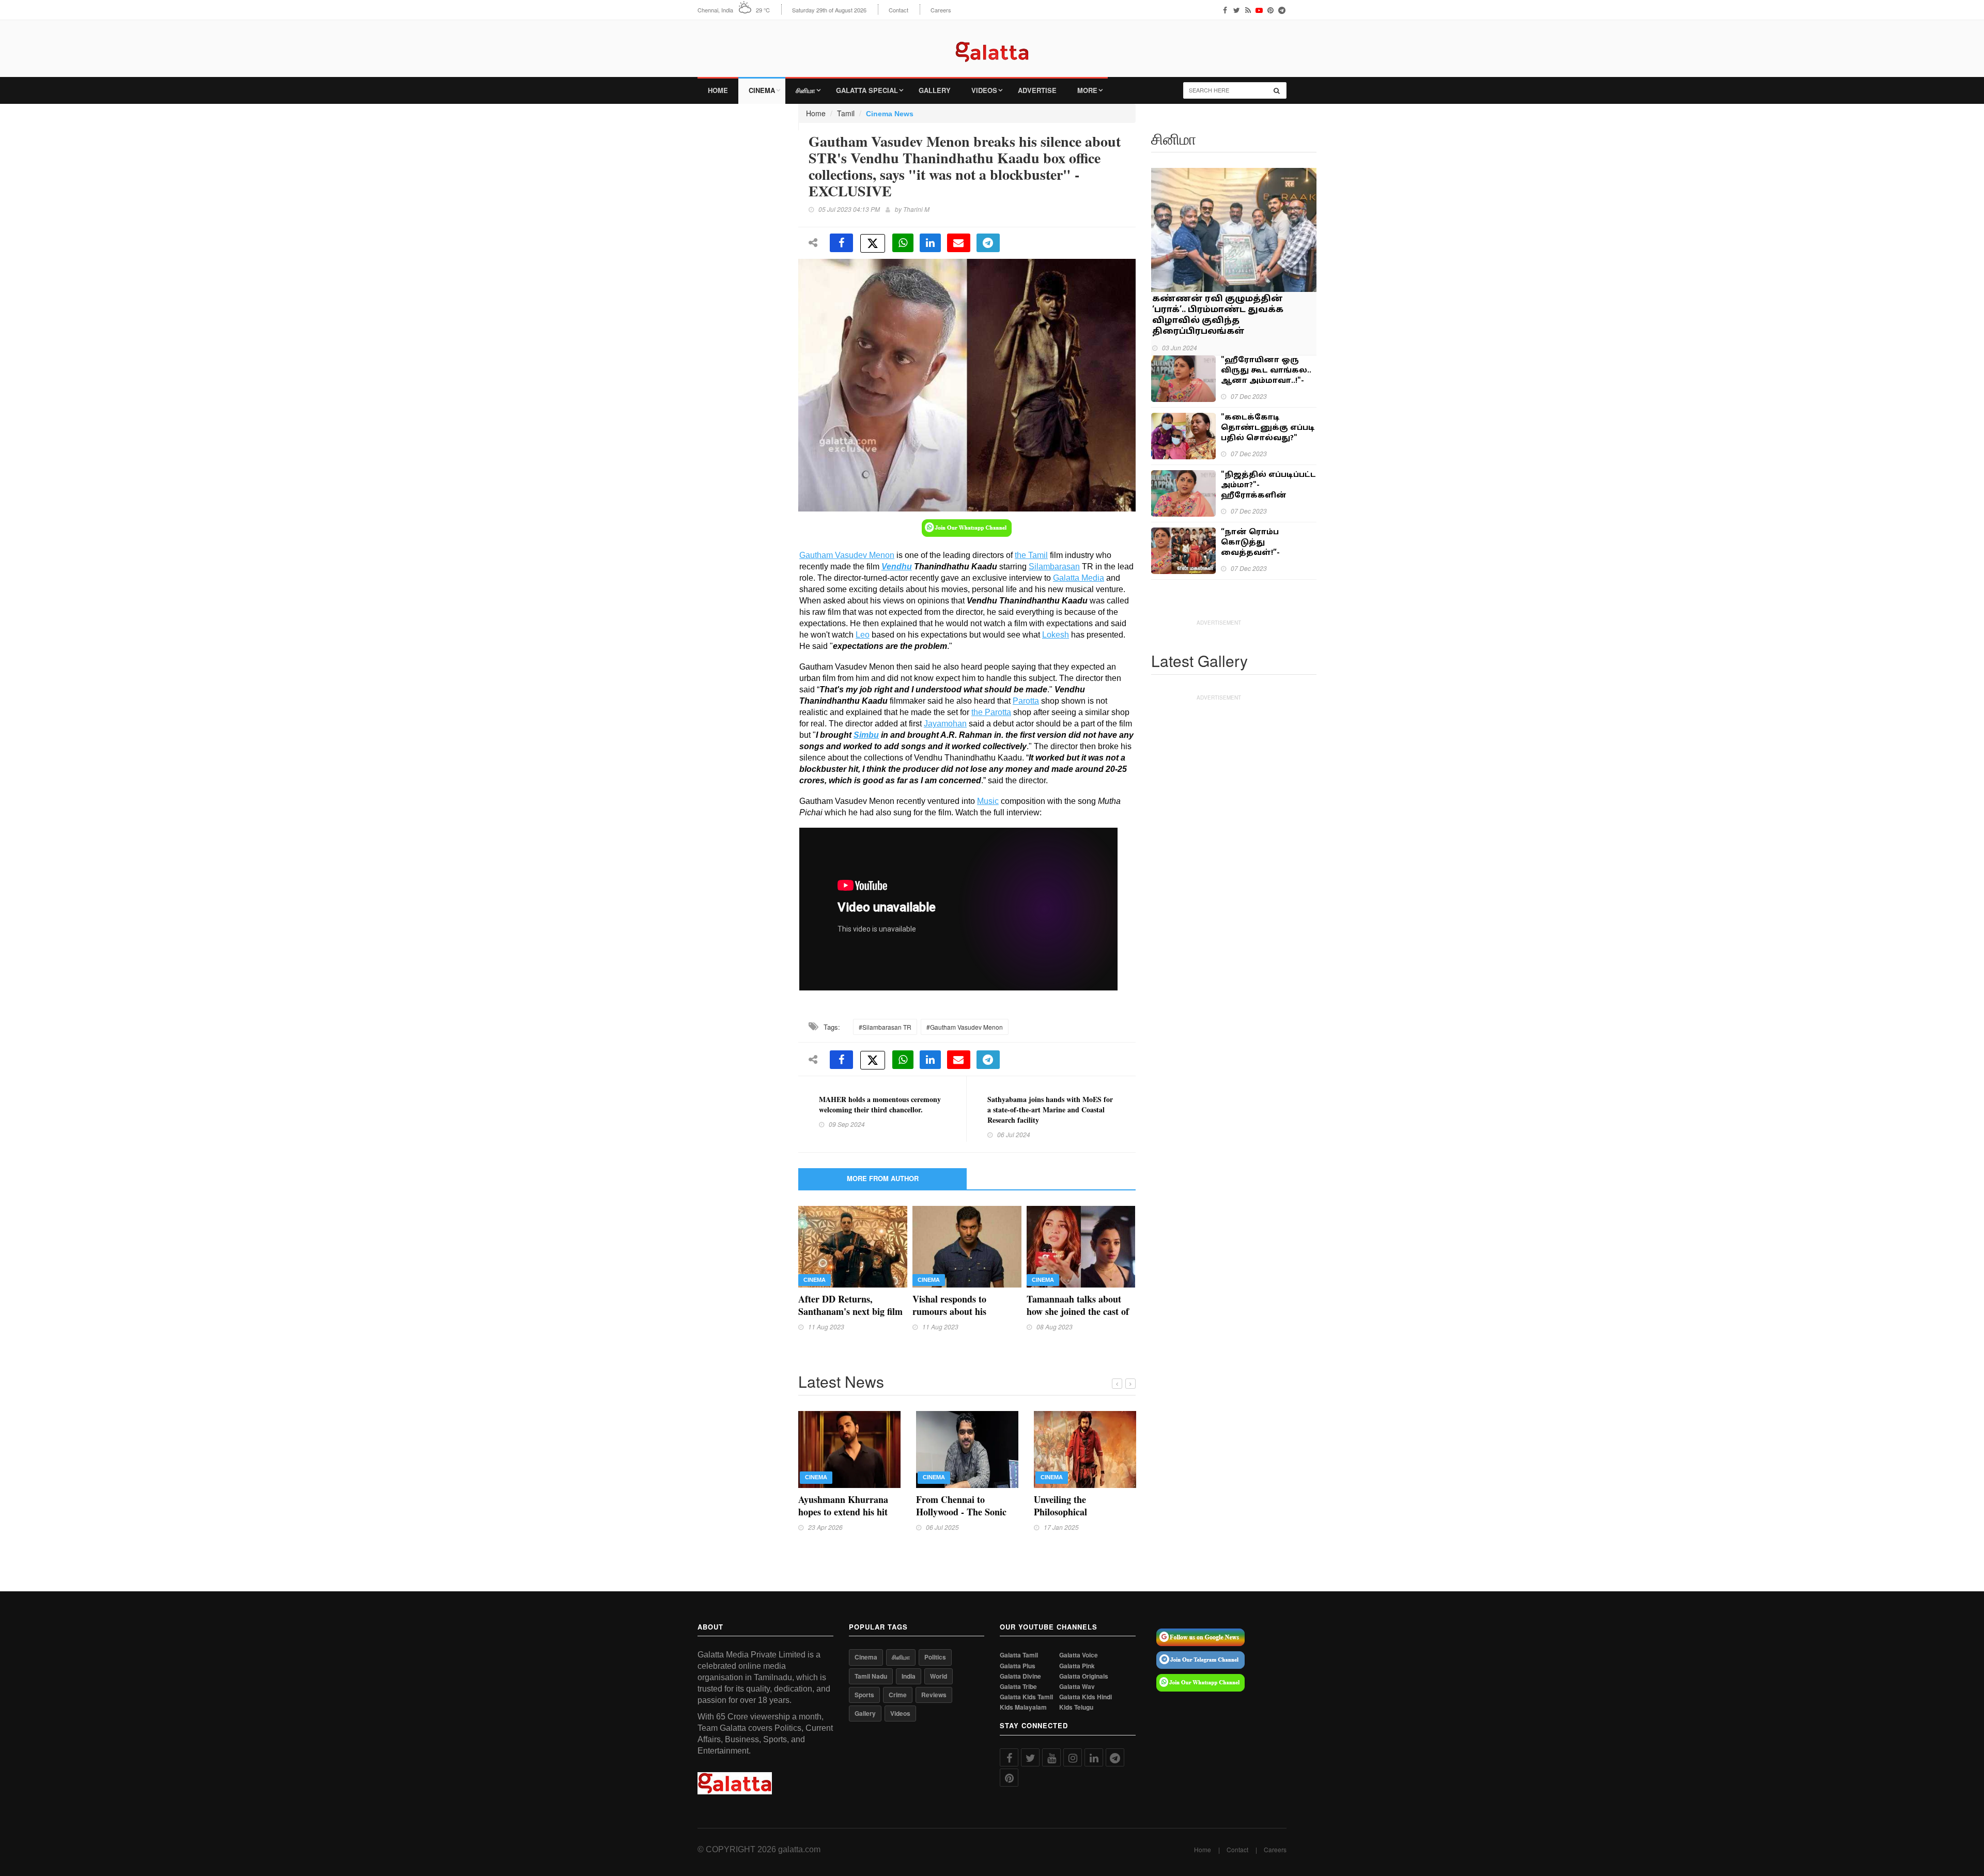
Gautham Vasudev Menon (847, 555)
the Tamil (1031, 555)
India (909, 1676)
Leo (863, 635)
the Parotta (991, 712)
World (939, 1676)
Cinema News (890, 114)
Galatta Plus (1018, 1666)
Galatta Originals (1084, 1676)
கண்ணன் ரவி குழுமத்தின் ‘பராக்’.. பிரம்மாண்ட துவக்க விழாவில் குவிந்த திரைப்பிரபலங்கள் (1218, 315)
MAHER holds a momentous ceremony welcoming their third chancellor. (880, 1104)
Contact (898, 10)
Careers (941, 10)
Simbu (866, 735)
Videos (984, 90)
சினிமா (805, 90)
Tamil (846, 113)
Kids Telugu (1076, 1707)
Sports (864, 1695)
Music (988, 801)
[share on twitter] (873, 243)
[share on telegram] (988, 243)
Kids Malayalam (1023, 1707)
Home (718, 90)
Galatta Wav (1077, 1687)
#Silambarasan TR (885, 1027)
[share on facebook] (841, 243)
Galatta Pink (1077, 1666)
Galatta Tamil (1019, 1655)
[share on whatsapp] (903, 243)
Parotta (1026, 701)
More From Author (883, 1178)
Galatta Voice (1079, 1655)
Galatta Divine (1020, 1676)
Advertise (1037, 90)
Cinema (762, 90)
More (1087, 90)
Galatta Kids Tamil (1026, 1697)
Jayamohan (945, 724)
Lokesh (1056, 635)
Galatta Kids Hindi (1086, 1697)
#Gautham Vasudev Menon (965, 1027)
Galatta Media (1079, 578)
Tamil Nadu (871, 1676)
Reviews (934, 1695)
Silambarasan (1054, 567)
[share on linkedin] (930, 243)
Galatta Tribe (1018, 1687)
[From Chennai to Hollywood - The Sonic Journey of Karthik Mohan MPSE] (967, 1448)
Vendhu (897, 567)
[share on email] (959, 243)
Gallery (935, 90)
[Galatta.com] (992, 44)
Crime (898, 1695)
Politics (935, 1657)
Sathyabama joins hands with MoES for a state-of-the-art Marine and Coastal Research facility (1050, 1110)
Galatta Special (867, 90)
